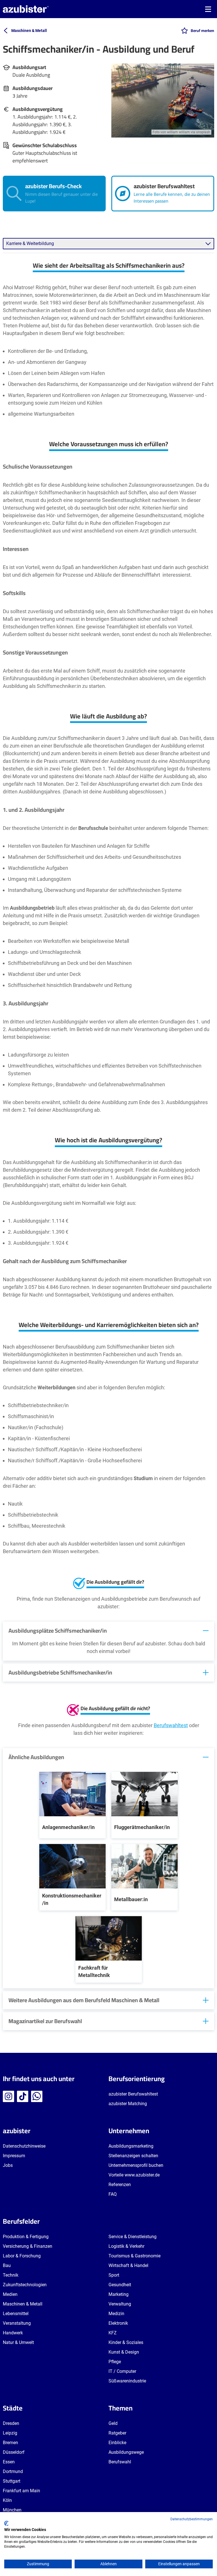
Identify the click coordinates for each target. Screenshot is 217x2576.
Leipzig (10, 2433)
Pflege (115, 2362)
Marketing (119, 2294)
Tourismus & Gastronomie (134, 2256)
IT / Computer (122, 2371)
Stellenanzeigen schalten (133, 2156)
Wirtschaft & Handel (128, 2265)
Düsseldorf (14, 2452)
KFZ (113, 2333)
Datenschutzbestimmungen (192, 2519)
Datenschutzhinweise (24, 2146)
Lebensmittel (16, 2314)
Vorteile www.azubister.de (134, 2175)
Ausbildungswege (126, 2452)
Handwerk (13, 2333)
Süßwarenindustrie (127, 2381)
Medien (10, 2294)
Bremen (10, 2443)
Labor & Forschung (22, 2256)
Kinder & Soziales (126, 2342)
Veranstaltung (17, 2323)
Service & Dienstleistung (133, 2237)
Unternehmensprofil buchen (136, 2165)
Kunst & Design (124, 2352)
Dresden (11, 2423)
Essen (9, 2462)
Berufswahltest (171, 1725)
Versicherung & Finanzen (28, 2246)
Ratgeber (117, 2433)
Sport (114, 2275)
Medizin (116, 2314)
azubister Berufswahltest (133, 2094)
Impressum (14, 2156)
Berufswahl (120, 2462)
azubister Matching (128, 2104)
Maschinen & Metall (23, 2304)
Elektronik (118, 2323)
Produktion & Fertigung (26, 2237)
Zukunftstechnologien (25, 2285)
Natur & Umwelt (18, 2342)
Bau (7, 2265)
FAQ (113, 2194)
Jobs (8, 2165)
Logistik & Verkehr (126, 2246)
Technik (11, 2275)
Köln (7, 2500)
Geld (113, 2423)
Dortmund (13, 2471)
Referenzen (120, 2185)
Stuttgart (12, 2481)
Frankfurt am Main (21, 2491)
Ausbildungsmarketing (131, 2146)
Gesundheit (120, 2285)
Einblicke (117, 2443)
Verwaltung (120, 2304)
